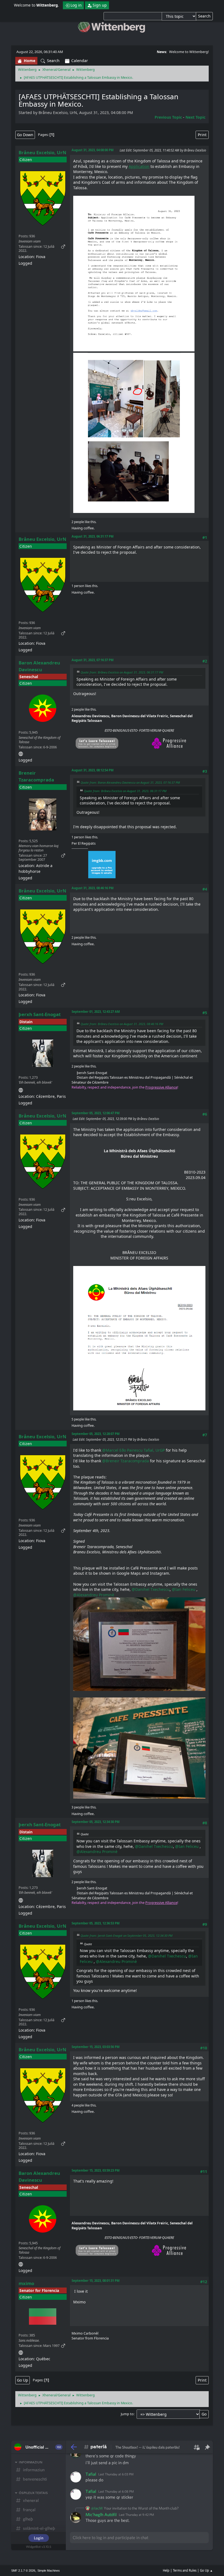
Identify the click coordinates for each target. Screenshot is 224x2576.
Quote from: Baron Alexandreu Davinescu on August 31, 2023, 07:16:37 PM (130, 782)
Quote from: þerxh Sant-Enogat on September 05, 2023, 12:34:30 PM (126, 1935)
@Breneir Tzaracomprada (126, 1461)
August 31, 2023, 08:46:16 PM (93, 888)
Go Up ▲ (206, 2570)
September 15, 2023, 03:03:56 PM (96, 2047)
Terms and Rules (185, 2570)
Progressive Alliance (161, 1087)
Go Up (23, 2380)
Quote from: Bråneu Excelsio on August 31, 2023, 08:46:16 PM (122, 1024)
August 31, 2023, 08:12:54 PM (93, 770)
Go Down (25, 135)
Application (139, 166)
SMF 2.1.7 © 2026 (23, 2571)
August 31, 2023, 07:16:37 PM (93, 660)
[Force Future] (21, 2352)
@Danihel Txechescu (151, 1589)
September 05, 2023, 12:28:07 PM (96, 1434)
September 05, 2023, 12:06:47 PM (96, 1113)
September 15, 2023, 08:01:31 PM (96, 2281)
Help (166, 2570)
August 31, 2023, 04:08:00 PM (93, 150)
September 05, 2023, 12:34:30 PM (96, 1822)
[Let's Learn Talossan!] (21, 753)
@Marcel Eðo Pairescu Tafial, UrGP (133, 1450)
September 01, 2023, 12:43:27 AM (96, 1012)
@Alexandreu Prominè (94, 1595)
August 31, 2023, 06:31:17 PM (93, 536)
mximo (26, 2283)
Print (202, 135)
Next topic (195, 117)
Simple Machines (49, 2571)
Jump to (127, 2414)
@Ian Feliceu (184, 1589)
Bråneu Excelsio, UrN (42, 152)
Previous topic (168, 117)
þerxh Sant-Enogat (40, 1014)
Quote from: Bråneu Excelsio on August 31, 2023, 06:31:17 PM (122, 672)
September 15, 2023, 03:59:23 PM (96, 2170)
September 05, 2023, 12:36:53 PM (96, 1923)
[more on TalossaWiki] (21, 1089)
